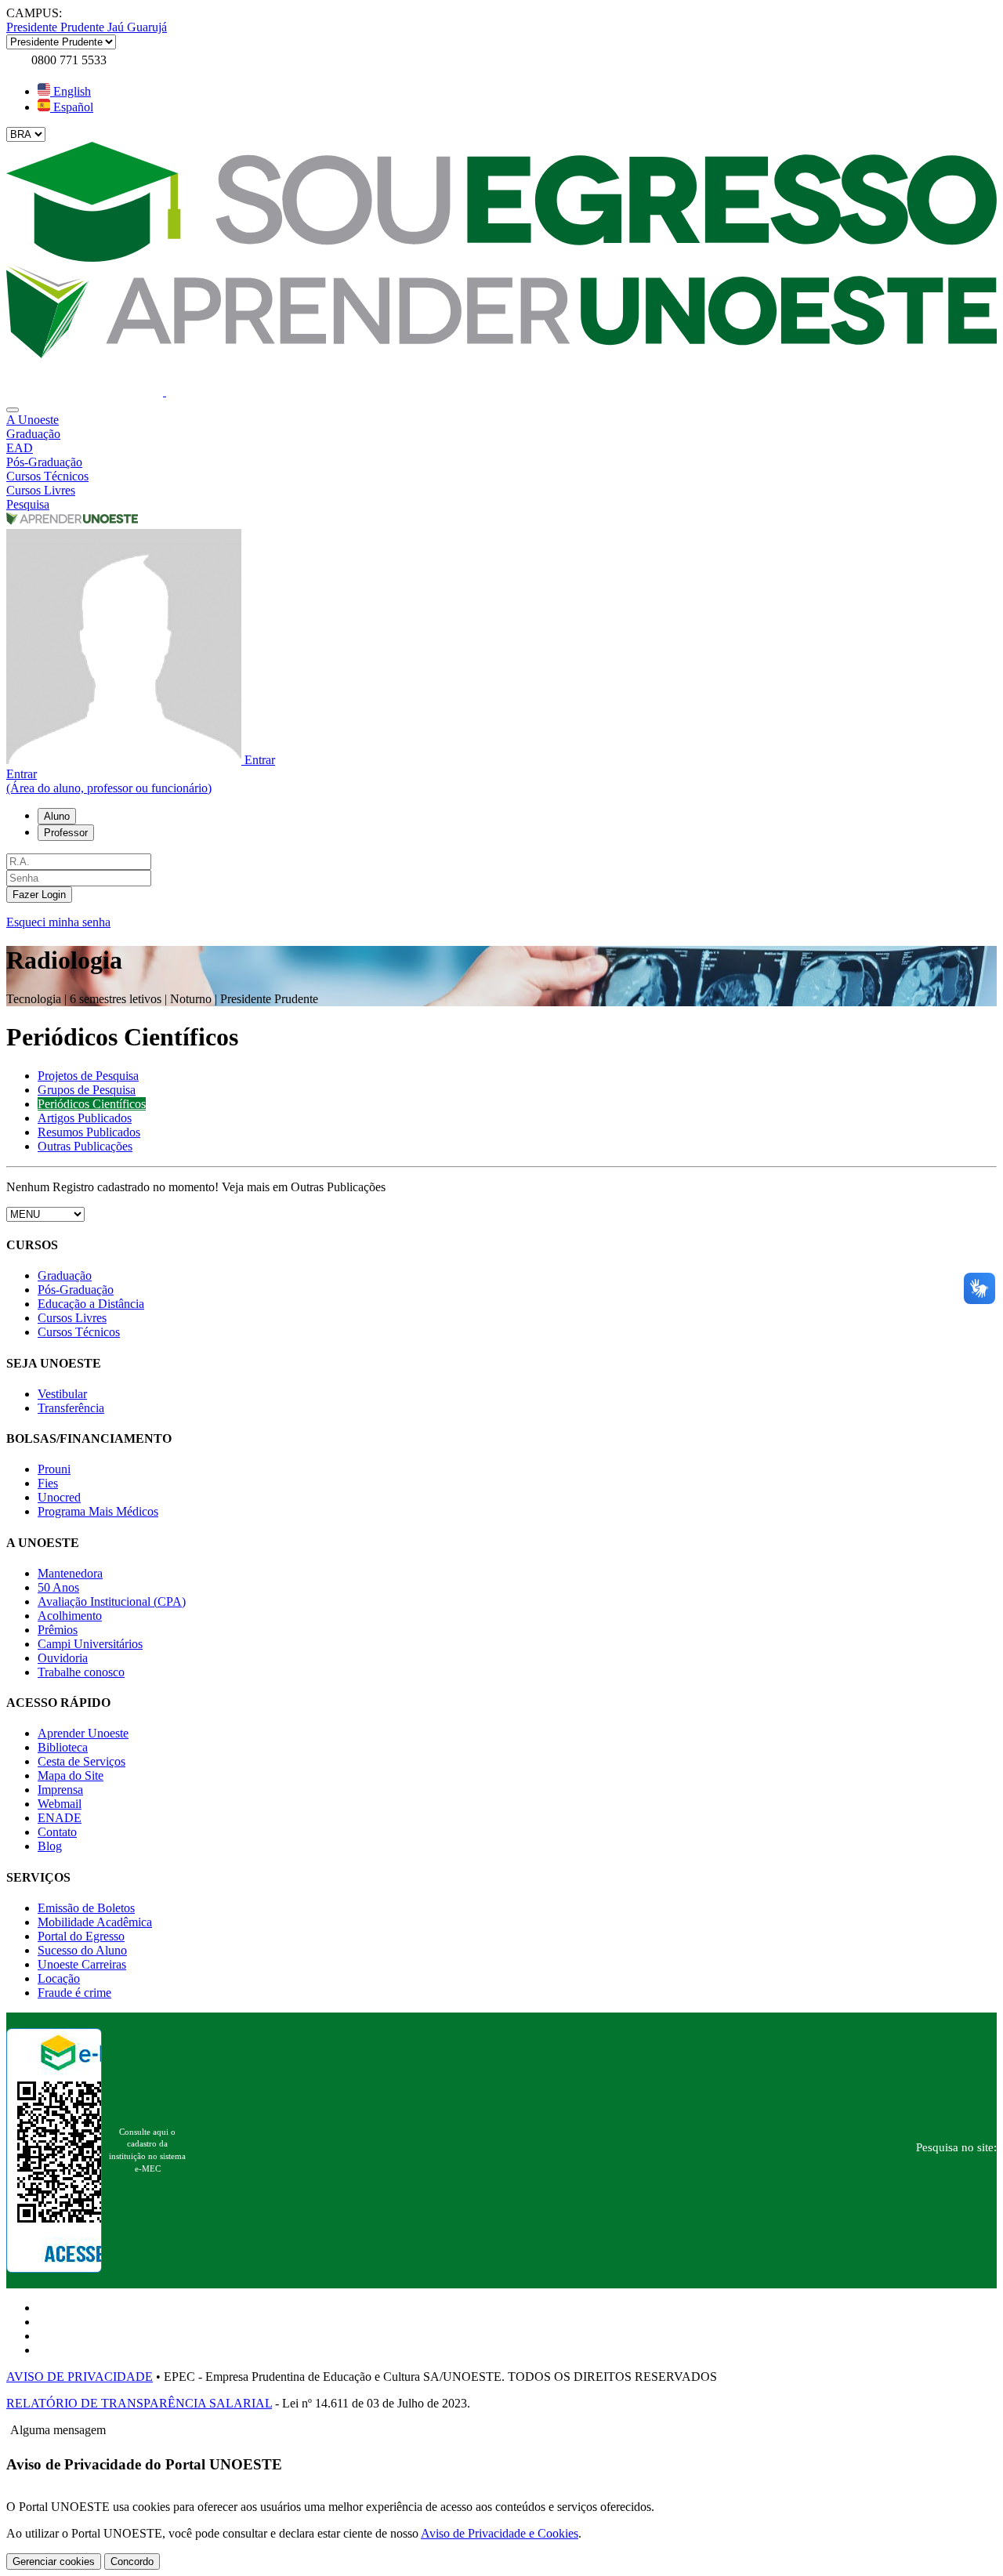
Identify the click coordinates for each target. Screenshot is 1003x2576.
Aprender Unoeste (83, 1733)
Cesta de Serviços (81, 1761)
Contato (57, 1832)
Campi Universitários (90, 1644)
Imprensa (60, 1790)
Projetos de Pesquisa (88, 1076)
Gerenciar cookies (54, 2562)
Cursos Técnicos (79, 1332)
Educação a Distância (91, 1304)
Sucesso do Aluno (82, 1950)
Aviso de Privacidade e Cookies (500, 2533)
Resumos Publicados (89, 1132)
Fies (48, 1483)
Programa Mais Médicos (98, 1511)
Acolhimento (70, 1616)
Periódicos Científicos (92, 1104)
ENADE (60, 1818)
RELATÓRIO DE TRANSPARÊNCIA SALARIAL (139, 2403)
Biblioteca (63, 1747)
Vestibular (62, 1394)
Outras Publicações (85, 1146)
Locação (59, 1978)
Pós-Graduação (76, 1290)
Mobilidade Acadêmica (95, 1922)
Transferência (71, 1408)
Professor (66, 833)
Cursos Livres (72, 1318)
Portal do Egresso (81, 1936)
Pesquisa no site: (956, 2147)
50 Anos (58, 1587)
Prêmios (58, 1630)
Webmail (60, 1804)
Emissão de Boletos (86, 1908)
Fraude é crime (74, 1993)
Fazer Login (39, 895)
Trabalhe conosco (81, 1672)
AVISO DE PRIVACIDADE (80, 2377)
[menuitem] (501, 420)
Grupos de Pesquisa (87, 1090)
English (71, 91)
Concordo (132, 2562)
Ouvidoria (63, 1658)
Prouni (54, 1469)
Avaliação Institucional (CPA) (112, 1601)
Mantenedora (70, 1573)
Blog (50, 1846)
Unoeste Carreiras (82, 1964)
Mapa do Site (71, 1775)
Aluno (57, 816)
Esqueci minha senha (58, 922)
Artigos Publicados (85, 1118)
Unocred (59, 1497)
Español (72, 107)
